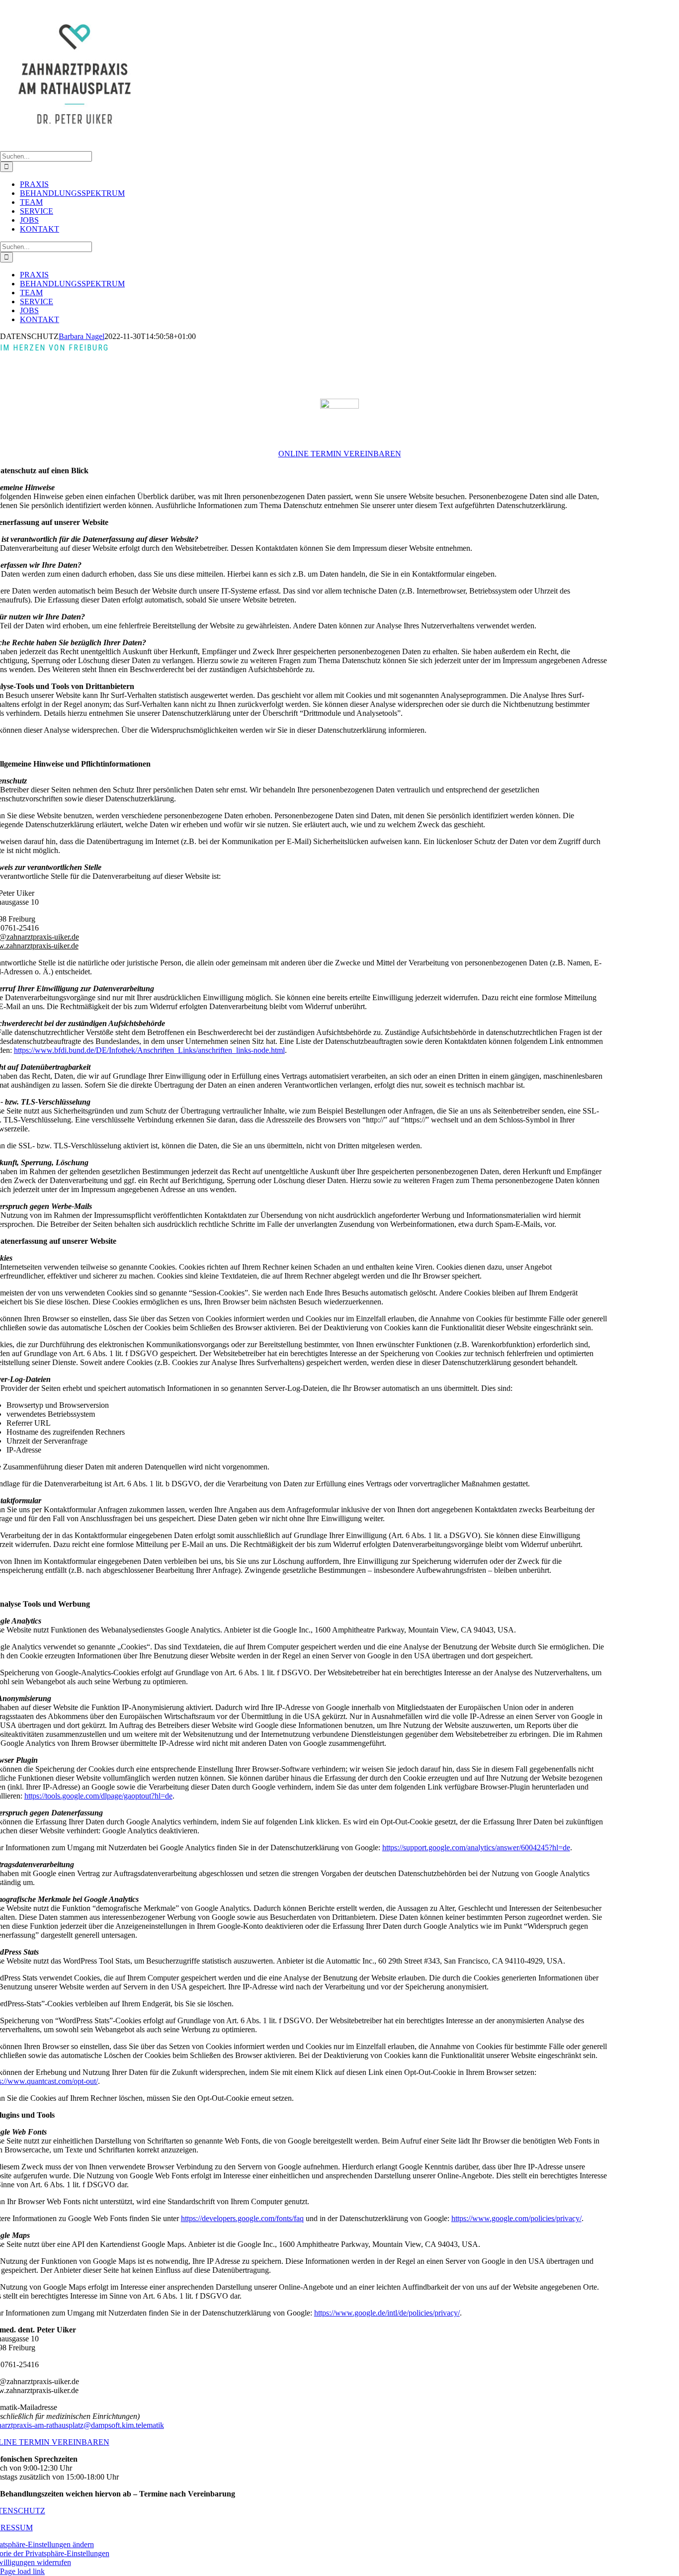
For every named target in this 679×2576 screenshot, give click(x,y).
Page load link (22, 2571)
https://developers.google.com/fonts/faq (242, 2218)
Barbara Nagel (82, 336)
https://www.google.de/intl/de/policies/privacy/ (387, 2313)
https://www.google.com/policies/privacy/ (516, 2218)
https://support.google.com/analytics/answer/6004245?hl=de (476, 1847)
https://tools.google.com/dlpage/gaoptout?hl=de (98, 1796)
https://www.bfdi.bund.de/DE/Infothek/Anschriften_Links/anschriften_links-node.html (149, 1050)
